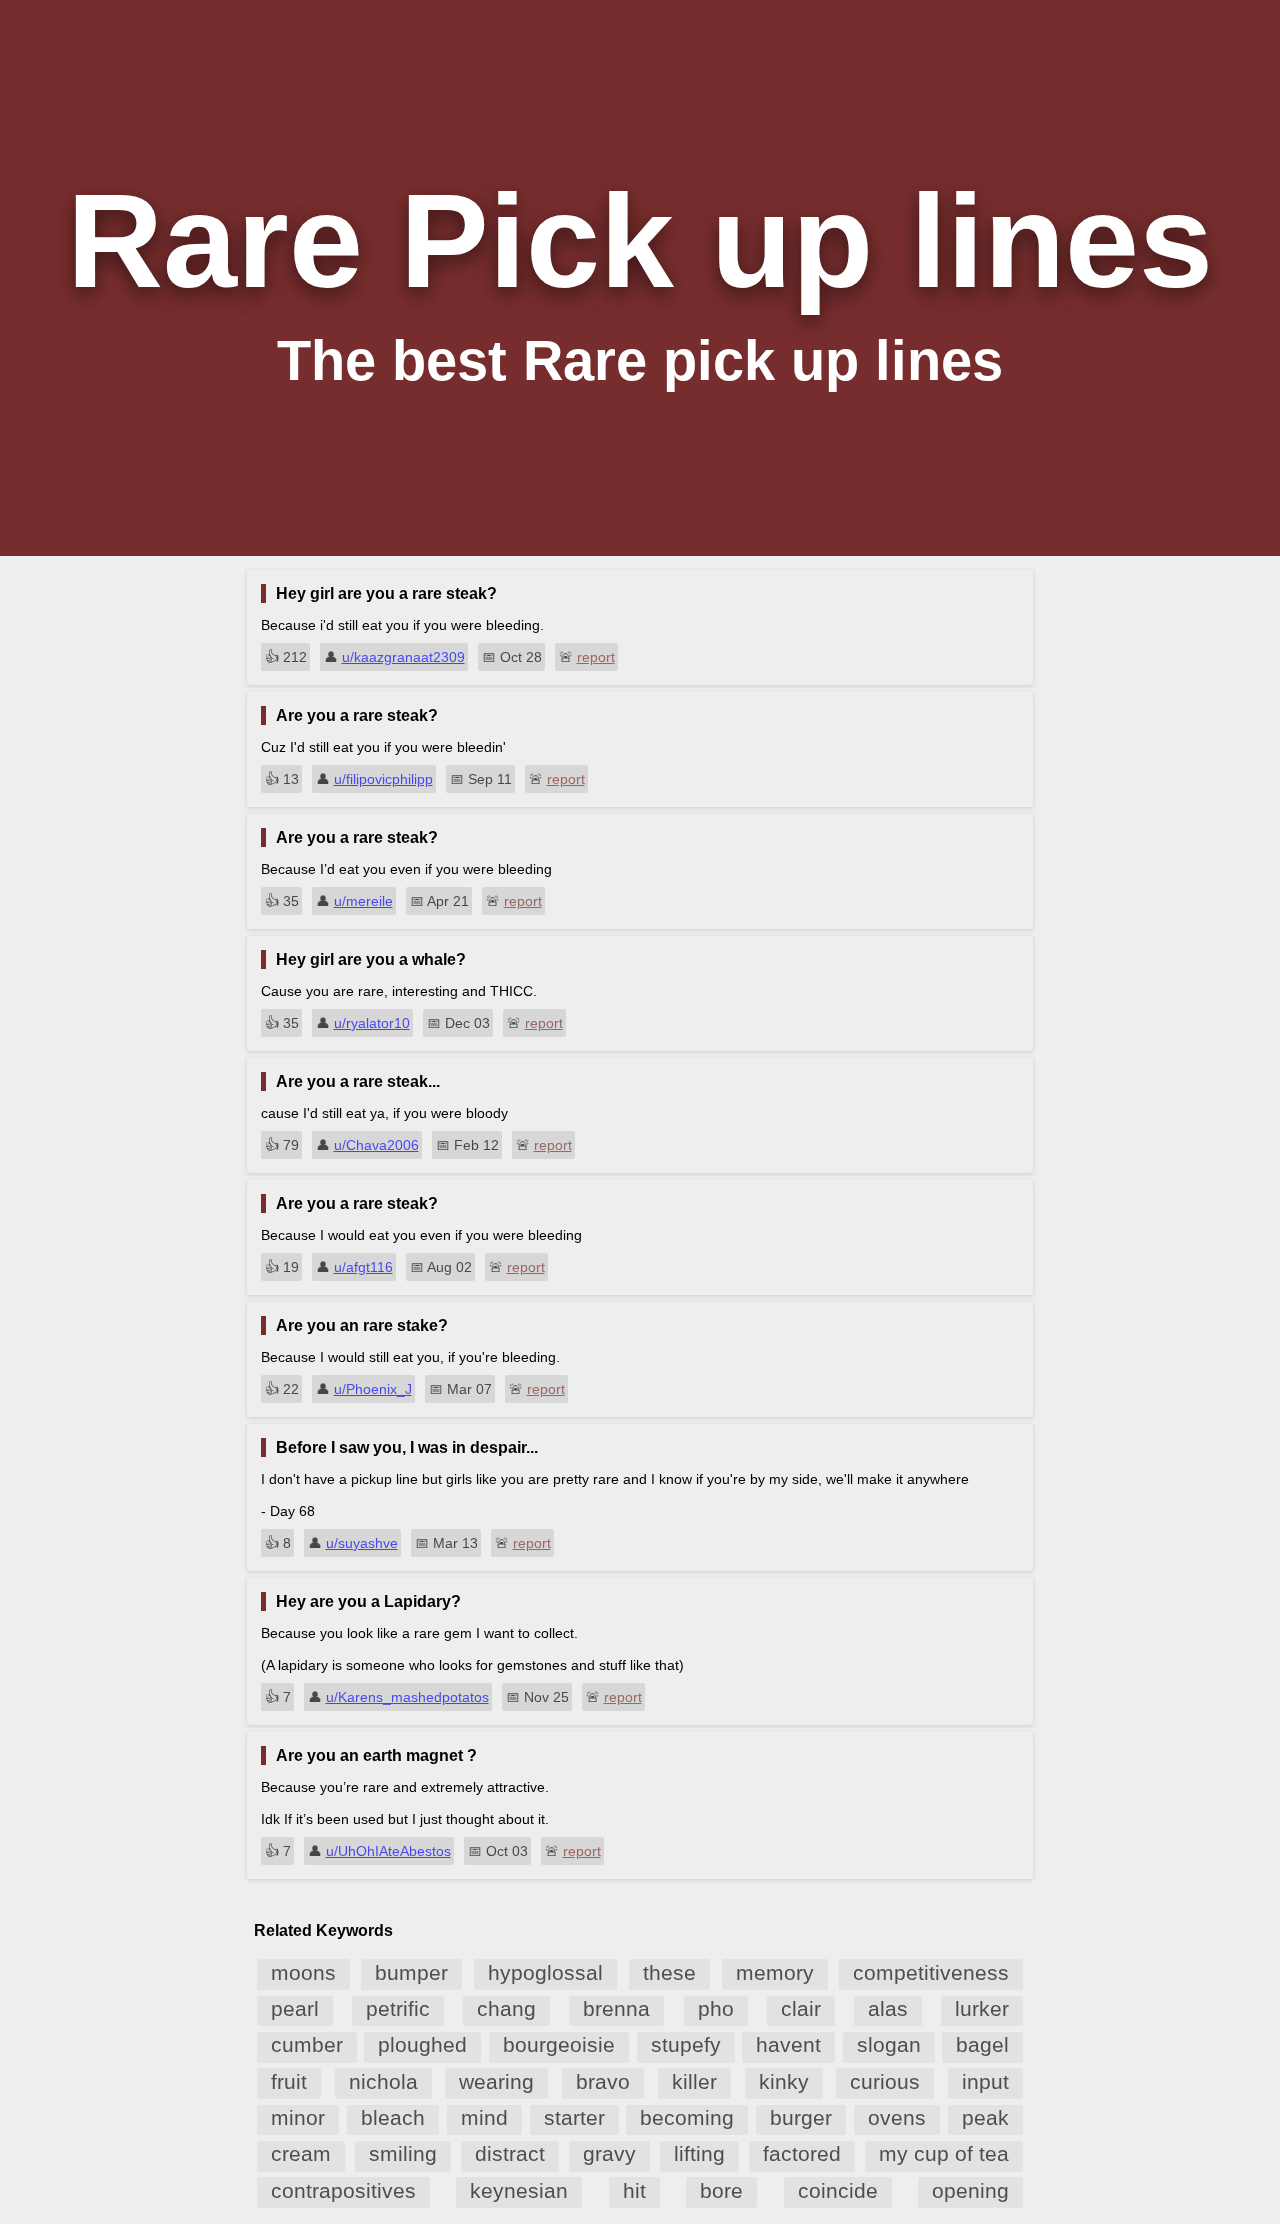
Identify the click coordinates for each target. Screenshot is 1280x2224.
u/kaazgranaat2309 (403, 657)
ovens (897, 2117)
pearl (295, 2008)
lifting (699, 2153)
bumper (411, 1972)
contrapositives (343, 2190)
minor (298, 2117)
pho (716, 2008)
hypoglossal (545, 1972)
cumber (307, 2044)
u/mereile (363, 901)
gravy (609, 2153)
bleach (393, 2117)
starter (574, 2117)
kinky (784, 2081)
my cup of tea (944, 2153)
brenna (616, 2008)
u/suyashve (362, 1543)
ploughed (422, 2044)
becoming (687, 2117)
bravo (603, 2081)
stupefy (686, 2044)
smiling (403, 2153)
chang (506, 2008)
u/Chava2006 (376, 1145)
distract (510, 2153)
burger (801, 2117)
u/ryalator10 (372, 1023)
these (669, 1972)
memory (775, 1972)
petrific (398, 2008)
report (596, 657)
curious (885, 2081)
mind (484, 2117)
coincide (838, 2190)
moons (303, 1972)
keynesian (519, 2190)
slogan (889, 2044)
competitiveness (931, 1972)
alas (888, 2008)
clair (801, 2008)
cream (301, 2153)
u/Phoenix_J (373, 1389)
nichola (383, 2081)
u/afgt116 (363, 1267)
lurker (982, 2008)
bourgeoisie (559, 2044)
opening (970, 2190)
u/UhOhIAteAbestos (388, 1851)
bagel (982, 2044)
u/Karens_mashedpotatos (407, 1697)
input (985, 2081)
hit (634, 2190)
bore (721, 2190)
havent (788, 2044)
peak (985, 2117)
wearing (496, 2081)
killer (694, 2081)
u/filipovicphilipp (383, 779)
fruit (289, 2081)
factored (802, 2153)
